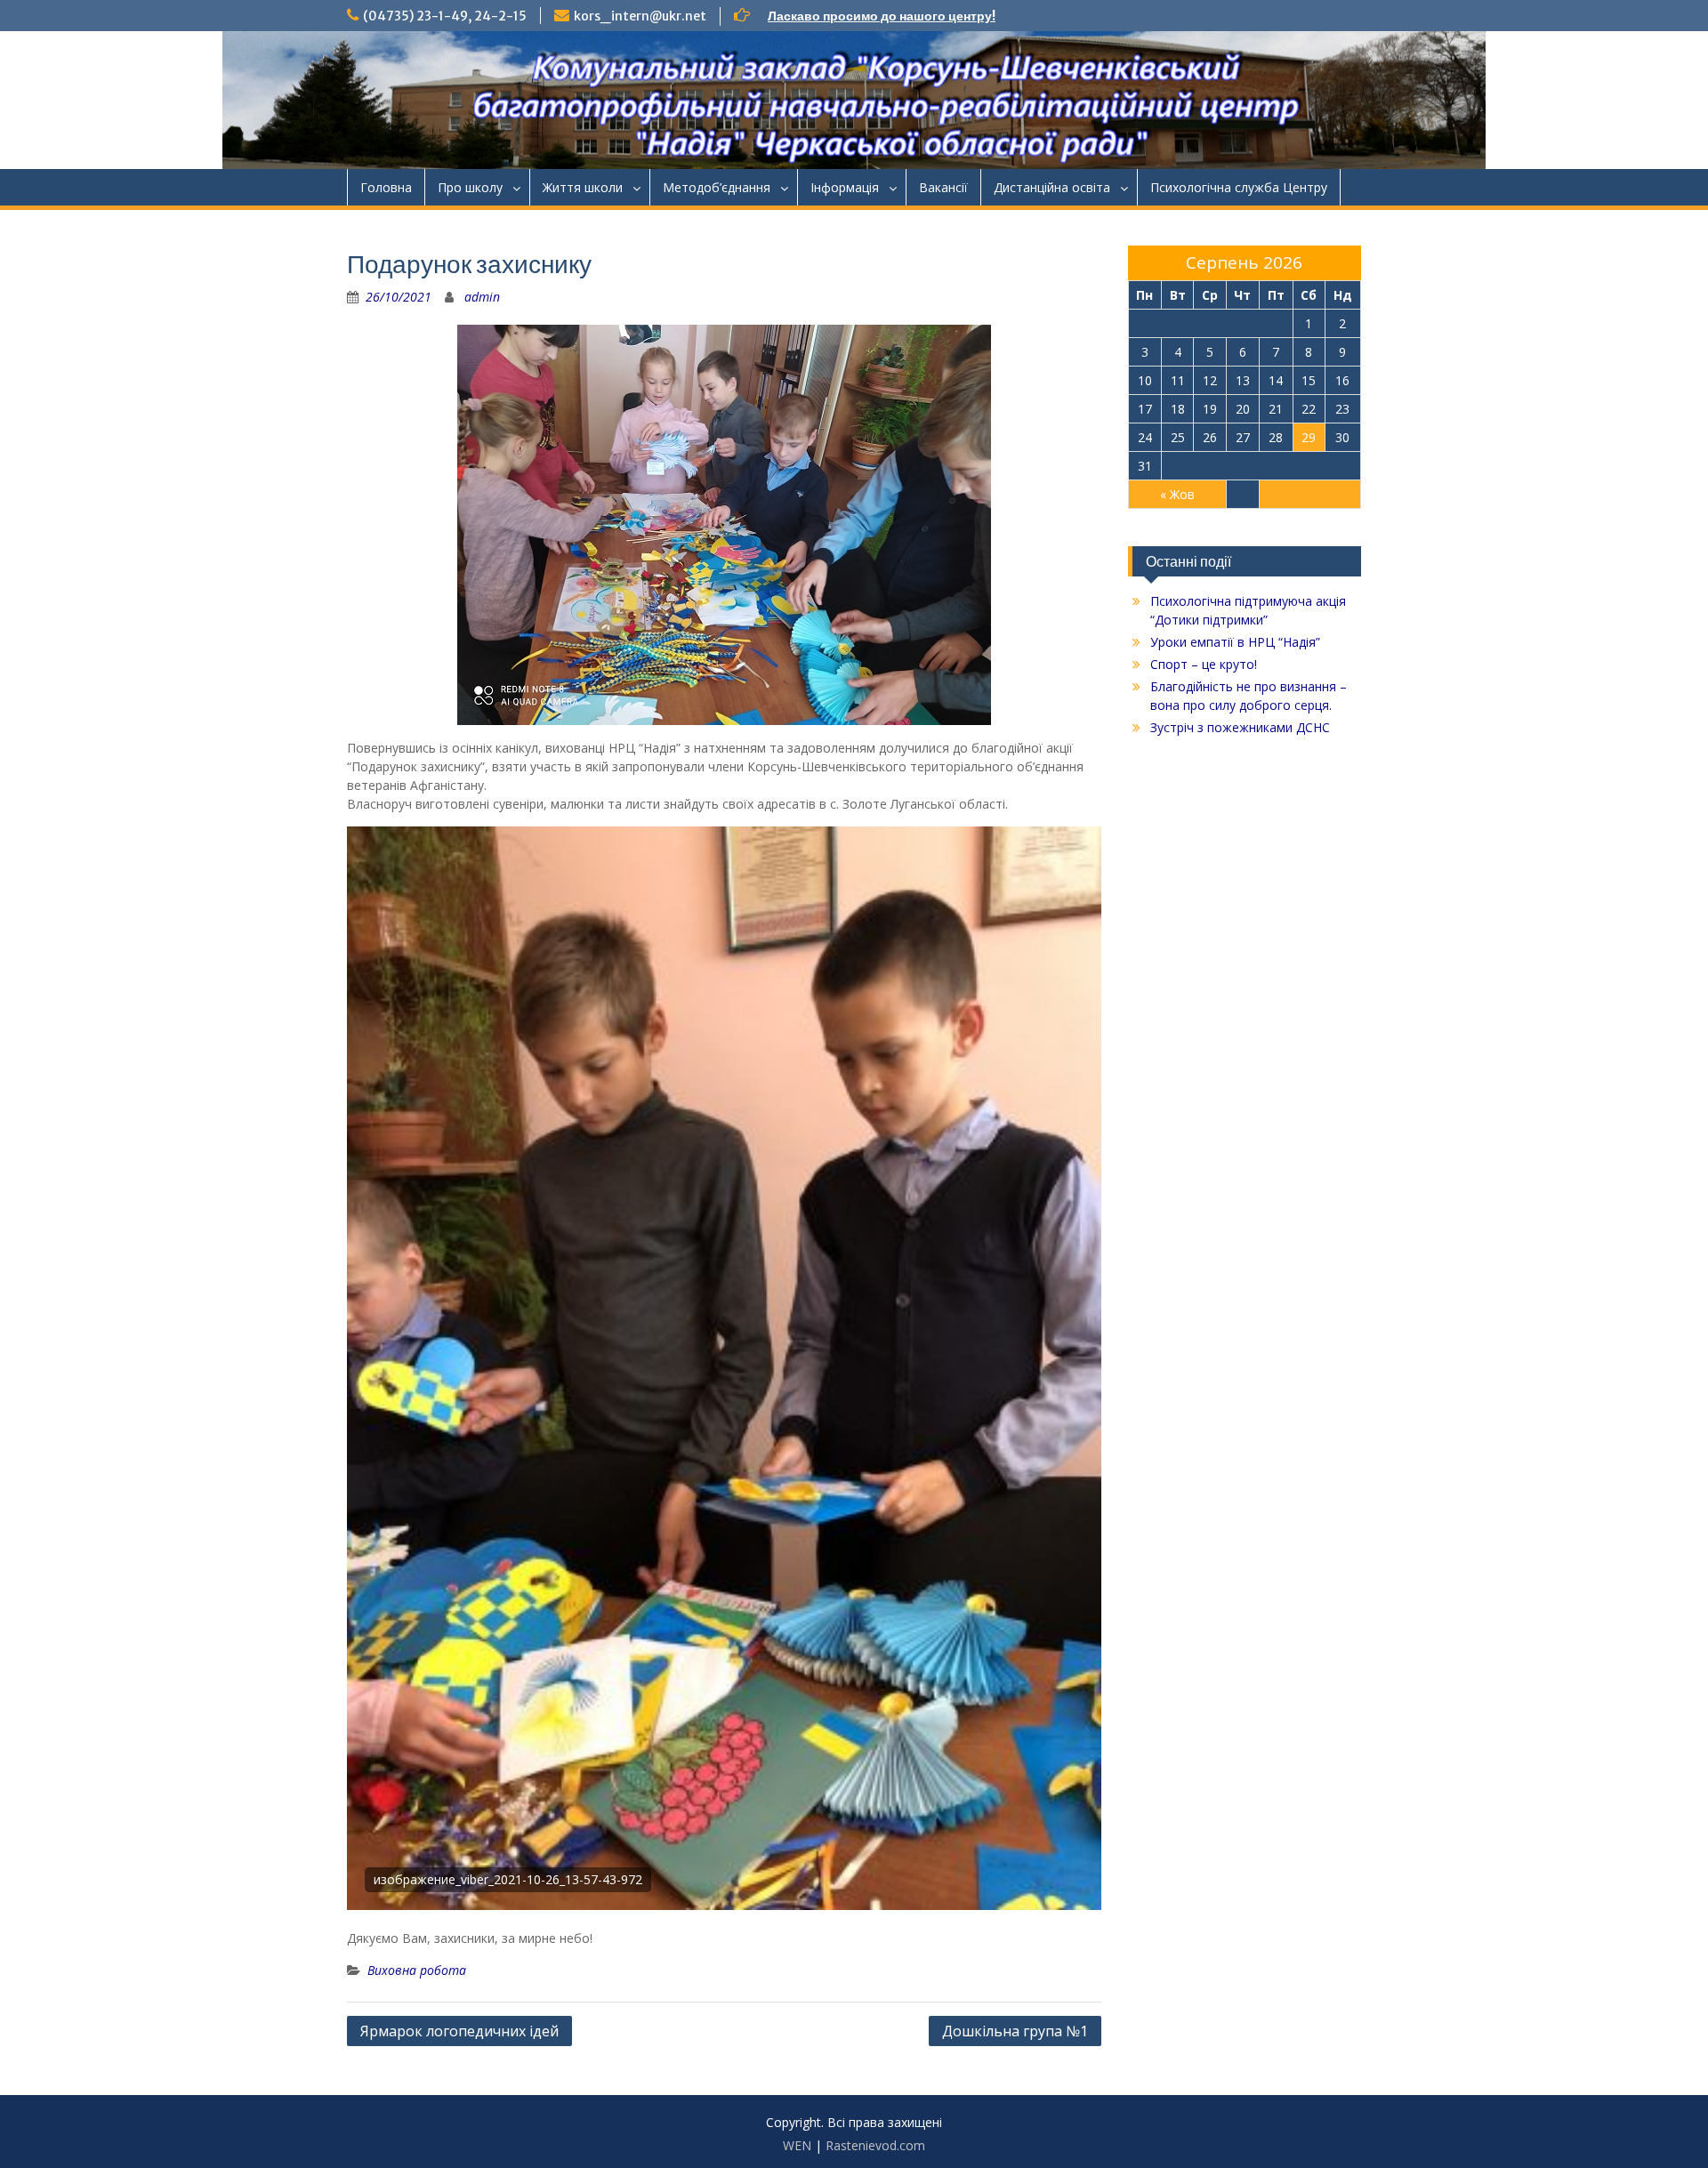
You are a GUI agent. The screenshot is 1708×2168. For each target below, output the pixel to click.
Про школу (470, 187)
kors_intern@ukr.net (640, 16)
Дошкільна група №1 (1015, 2031)
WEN (797, 2145)
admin (482, 297)
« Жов (1177, 494)
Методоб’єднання (717, 187)
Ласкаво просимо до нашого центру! (882, 16)
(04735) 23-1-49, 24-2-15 (445, 16)
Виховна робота (417, 1970)
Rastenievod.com (875, 2145)
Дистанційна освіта (1052, 187)
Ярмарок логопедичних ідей (459, 2031)
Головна (386, 187)
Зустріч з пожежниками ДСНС (1240, 727)
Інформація (845, 187)
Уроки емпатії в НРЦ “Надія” (1235, 642)
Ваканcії (943, 187)
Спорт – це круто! (1204, 664)
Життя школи (583, 187)
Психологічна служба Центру (1239, 187)
